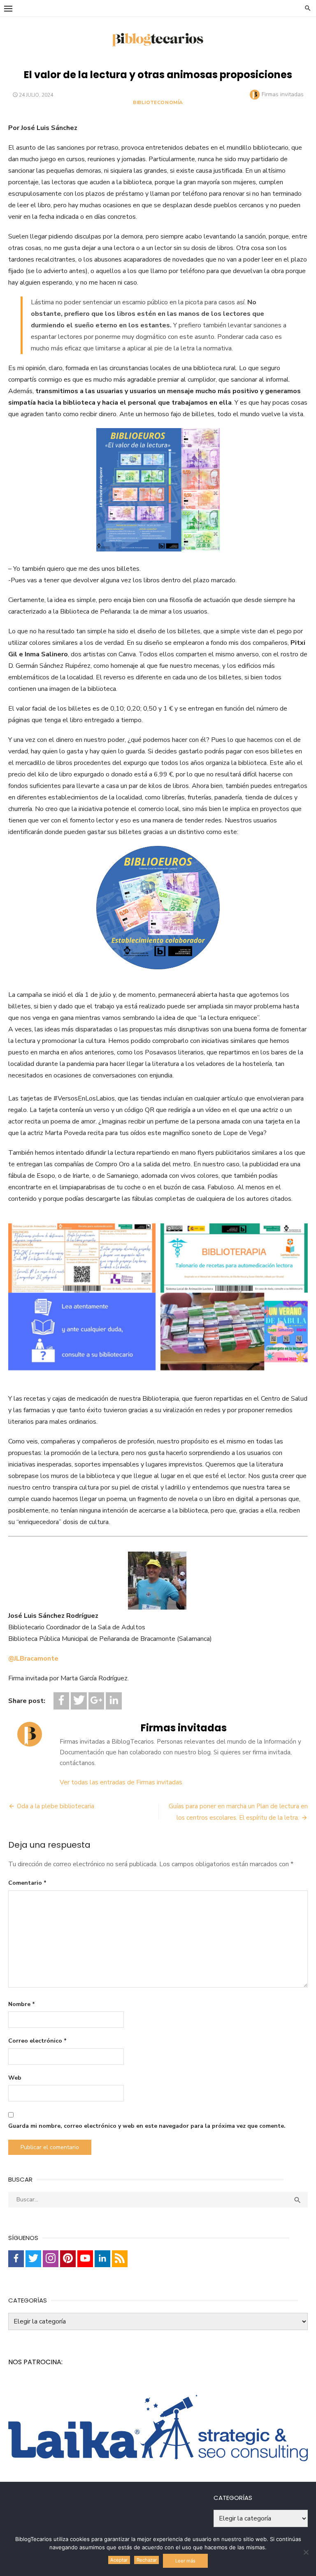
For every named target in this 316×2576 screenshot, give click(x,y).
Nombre (22, 2004)
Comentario (27, 1883)
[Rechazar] (306, 2552)
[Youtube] (85, 2259)
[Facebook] (61, 1701)
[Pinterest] (68, 2259)
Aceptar (119, 2560)
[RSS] (120, 2259)
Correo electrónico (37, 2041)
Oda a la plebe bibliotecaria (56, 1806)
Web (15, 2078)
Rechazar (147, 2560)
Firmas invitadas (283, 94)
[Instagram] (51, 2259)
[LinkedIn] (114, 1701)
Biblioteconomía (158, 102)
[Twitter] (79, 1701)
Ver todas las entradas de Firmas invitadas (121, 1782)
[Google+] (96, 1701)
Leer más (185, 2561)
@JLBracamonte (33, 1659)
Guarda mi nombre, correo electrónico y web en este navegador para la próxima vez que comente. (147, 2126)
